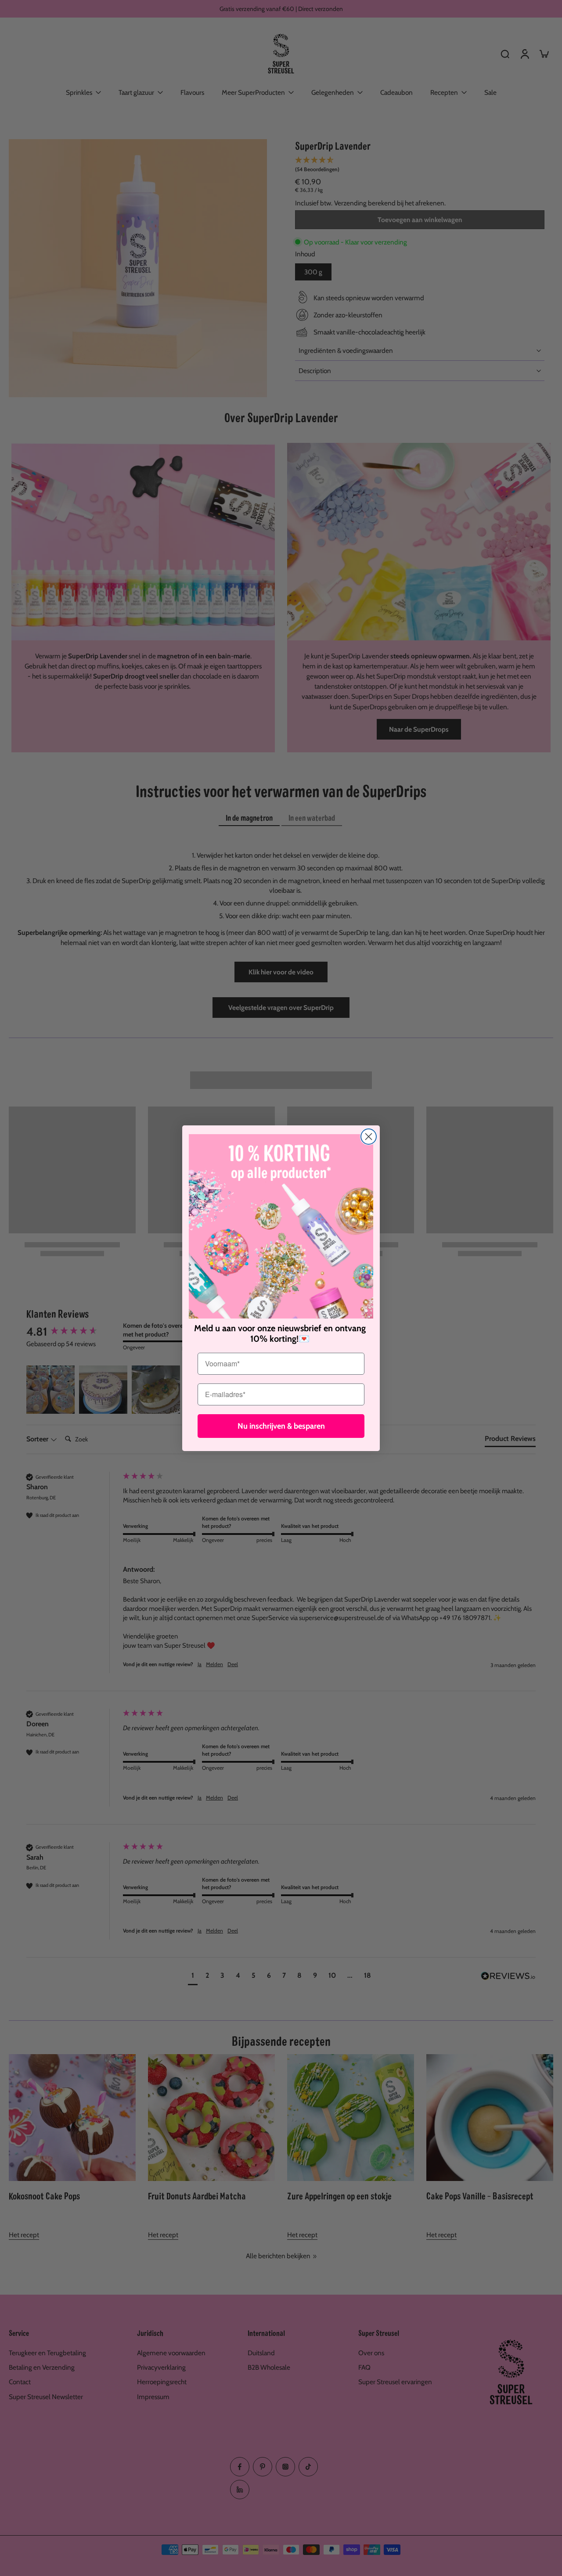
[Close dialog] (369, 1137)
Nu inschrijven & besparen (281, 1426)
